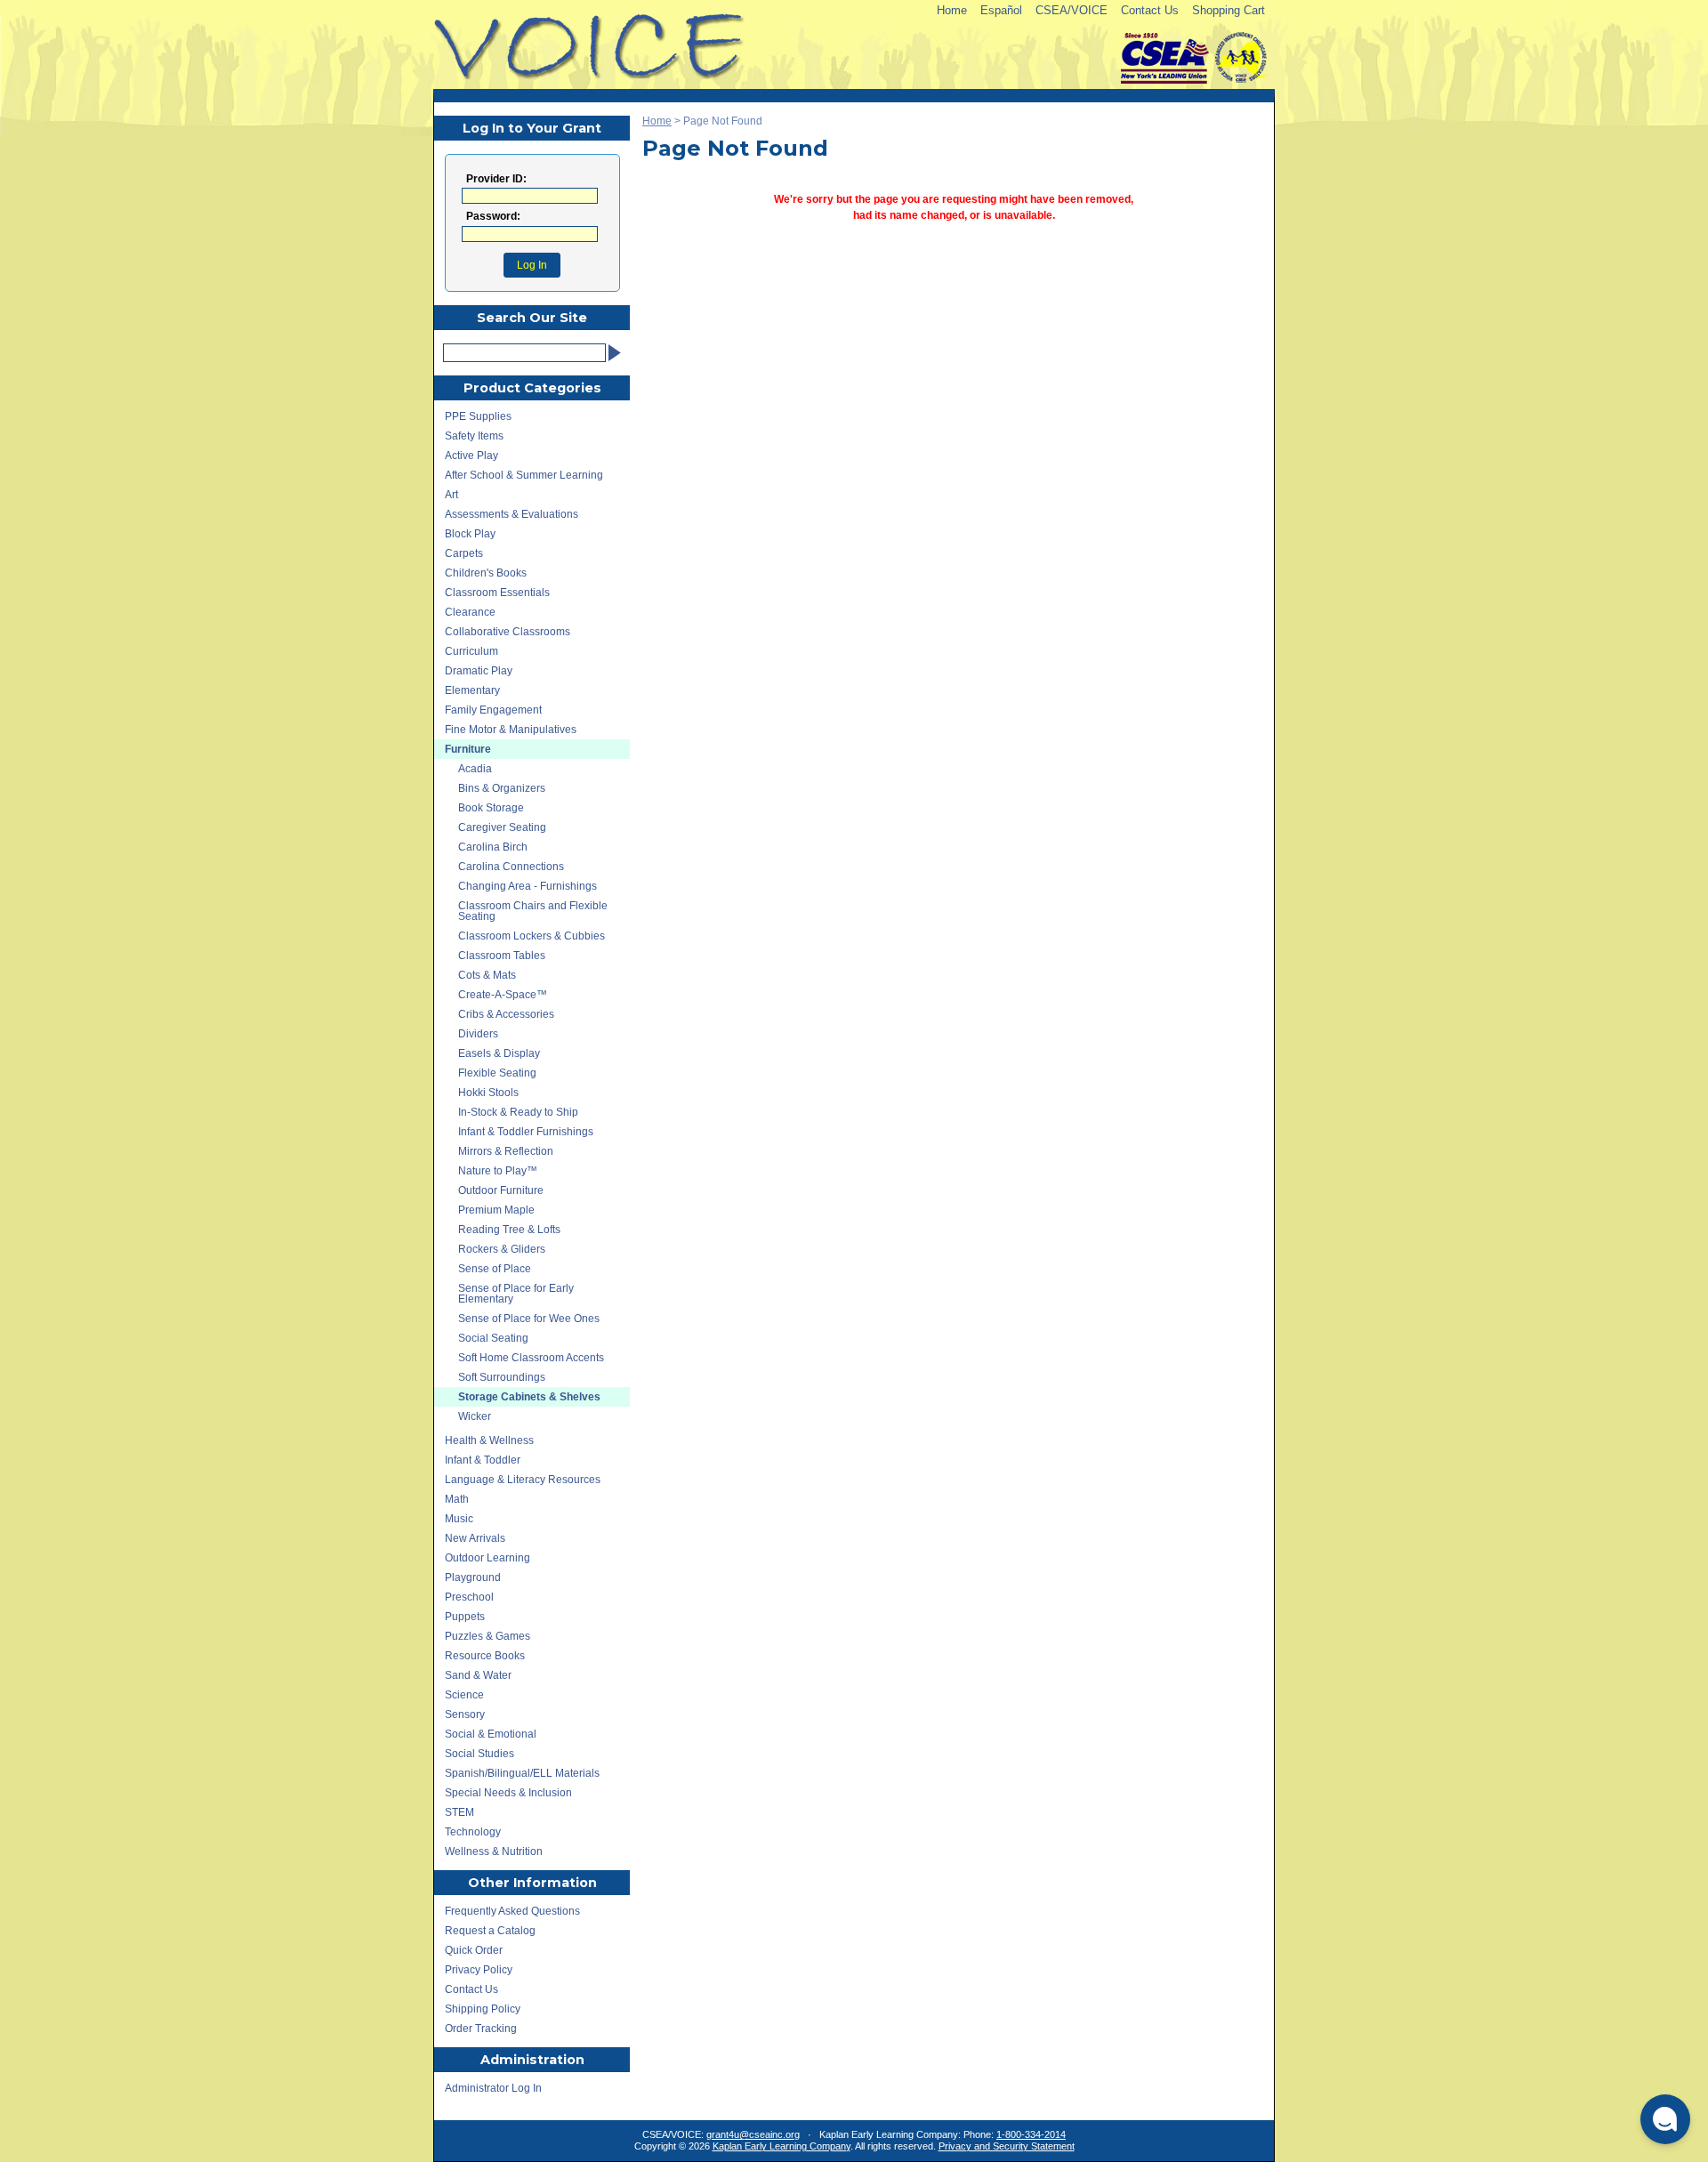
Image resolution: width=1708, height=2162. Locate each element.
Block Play (470, 534)
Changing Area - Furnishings (528, 886)
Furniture (468, 749)
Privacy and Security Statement (1007, 2146)
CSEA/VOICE (1072, 10)
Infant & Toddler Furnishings (526, 1132)
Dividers (478, 1034)
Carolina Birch (493, 847)
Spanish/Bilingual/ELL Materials (522, 1773)
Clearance (470, 612)
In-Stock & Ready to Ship (518, 1112)
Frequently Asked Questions (512, 1911)
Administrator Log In (493, 2088)
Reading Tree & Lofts (509, 1230)
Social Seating (493, 1338)
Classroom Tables (502, 956)
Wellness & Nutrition (494, 1851)
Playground (473, 1577)
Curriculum (471, 651)
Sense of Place (495, 1269)
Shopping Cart (1229, 10)
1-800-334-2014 (1031, 2134)
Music (459, 1519)
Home (952, 10)
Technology (473, 1832)
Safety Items (474, 436)
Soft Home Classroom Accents (531, 1358)
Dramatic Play (479, 671)
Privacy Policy (479, 1970)
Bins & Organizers (502, 788)
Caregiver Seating (502, 827)
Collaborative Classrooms (508, 632)
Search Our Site (532, 318)
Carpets (464, 553)
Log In (532, 265)
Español (1001, 10)
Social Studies (479, 1754)
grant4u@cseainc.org (753, 2134)
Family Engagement (493, 710)
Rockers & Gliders (502, 1249)
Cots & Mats (487, 975)
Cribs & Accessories (506, 1014)
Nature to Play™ (498, 1171)
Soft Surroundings (502, 1377)
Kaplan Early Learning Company (781, 2146)
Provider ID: (496, 179)
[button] (1665, 2119)
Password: (493, 217)
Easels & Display (499, 1053)
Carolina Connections (511, 867)
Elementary (472, 690)
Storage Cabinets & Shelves (529, 1397)
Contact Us (1150, 10)
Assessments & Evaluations (512, 514)
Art (451, 495)
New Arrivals (475, 1538)
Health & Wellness (489, 1440)
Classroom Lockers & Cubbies (532, 936)
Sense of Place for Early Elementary (516, 1294)
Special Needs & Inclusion (508, 1793)
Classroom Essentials (497, 593)
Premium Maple (496, 1210)
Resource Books (485, 1656)
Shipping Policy (483, 2009)
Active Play (471, 456)
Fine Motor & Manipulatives (511, 730)
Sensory (465, 1714)
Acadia (475, 769)
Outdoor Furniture (501, 1190)
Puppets (465, 1617)
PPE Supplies (478, 416)
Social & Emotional (491, 1734)
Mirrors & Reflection (506, 1151)
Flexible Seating (497, 1073)
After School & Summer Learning (524, 475)
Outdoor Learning (487, 1558)
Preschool (469, 1597)
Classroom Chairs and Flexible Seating (533, 911)
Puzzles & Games (487, 1636)
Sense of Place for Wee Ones (529, 1319)
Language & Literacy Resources (523, 1480)
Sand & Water (478, 1675)
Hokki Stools (488, 1093)
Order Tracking (481, 2029)
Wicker (475, 1416)
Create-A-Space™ (503, 995)
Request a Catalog (490, 1931)
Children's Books (486, 573)
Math (457, 1499)
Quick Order (474, 1950)
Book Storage (491, 808)
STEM (459, 1812)
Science (464, 1695)
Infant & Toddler (483, 1460)
